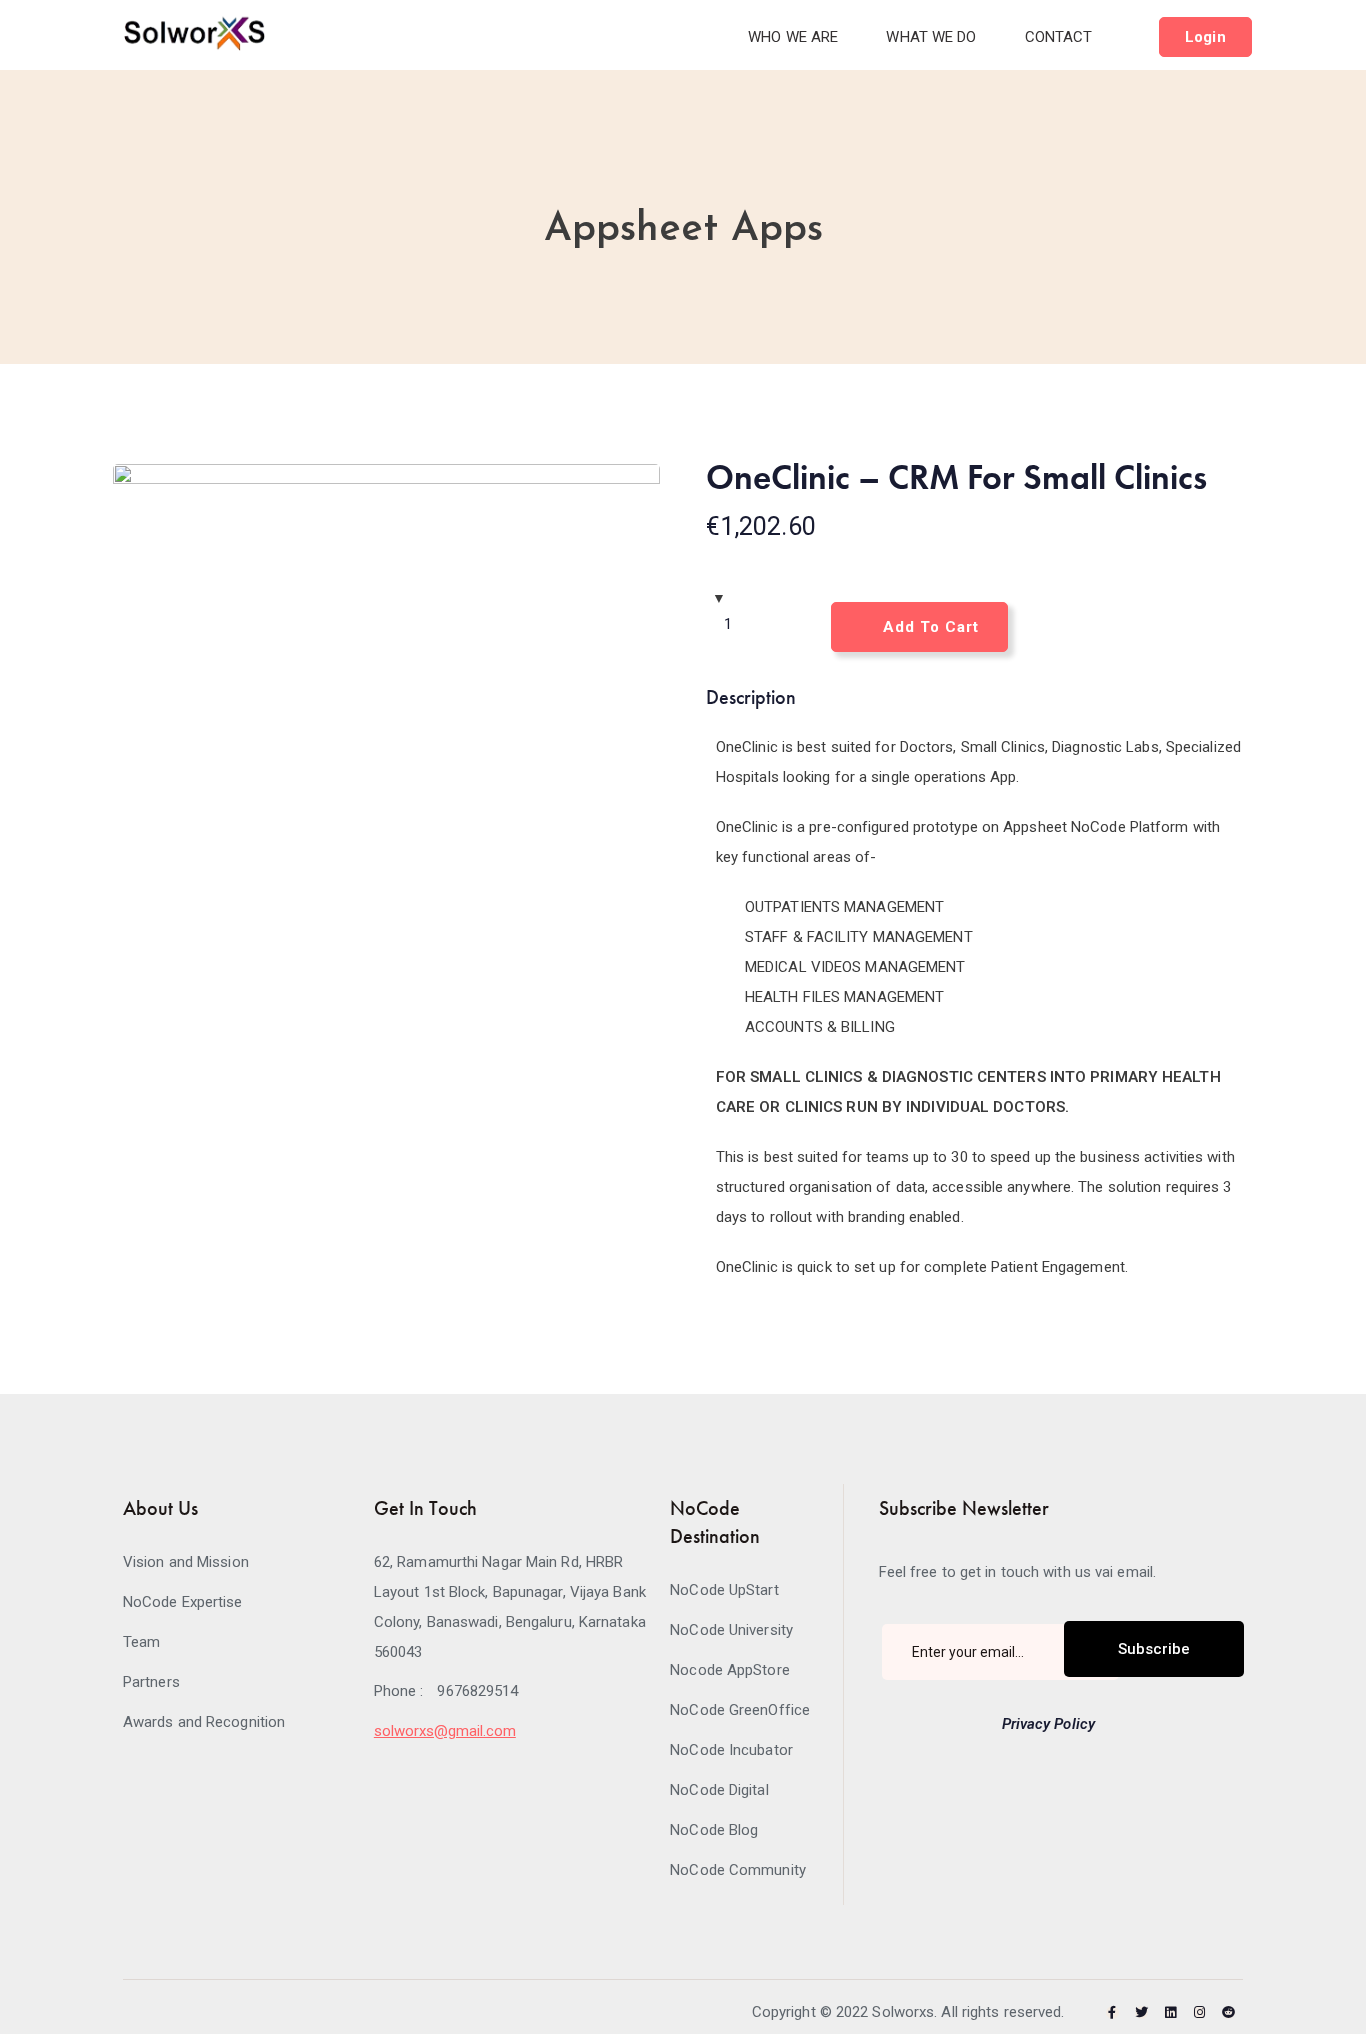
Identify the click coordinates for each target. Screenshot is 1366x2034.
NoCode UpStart (724, 1590)
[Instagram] (1199, 2012)
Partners (151, 1682)
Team (141, 1642)
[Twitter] (1141, 2012)
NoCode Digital (719, 1790)
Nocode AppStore (730, 1670)
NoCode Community (738, 1870)
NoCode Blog (714, 1830)
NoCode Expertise (183, 1602)
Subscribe (1154, 1649)
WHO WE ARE (793, 37)
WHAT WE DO (931, 37)
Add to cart (931, 627)
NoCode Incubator (731, 1750)
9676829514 (477, 1691)
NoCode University (731, 1630)
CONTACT (1059, 37)
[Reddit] (1228, 2012)
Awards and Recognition (204, 1722)
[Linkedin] (1170, 2012)
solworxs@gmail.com (445, 1731)
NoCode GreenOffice (740, 1710)
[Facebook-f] (1112, 2012)
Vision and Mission (186, 1562)
